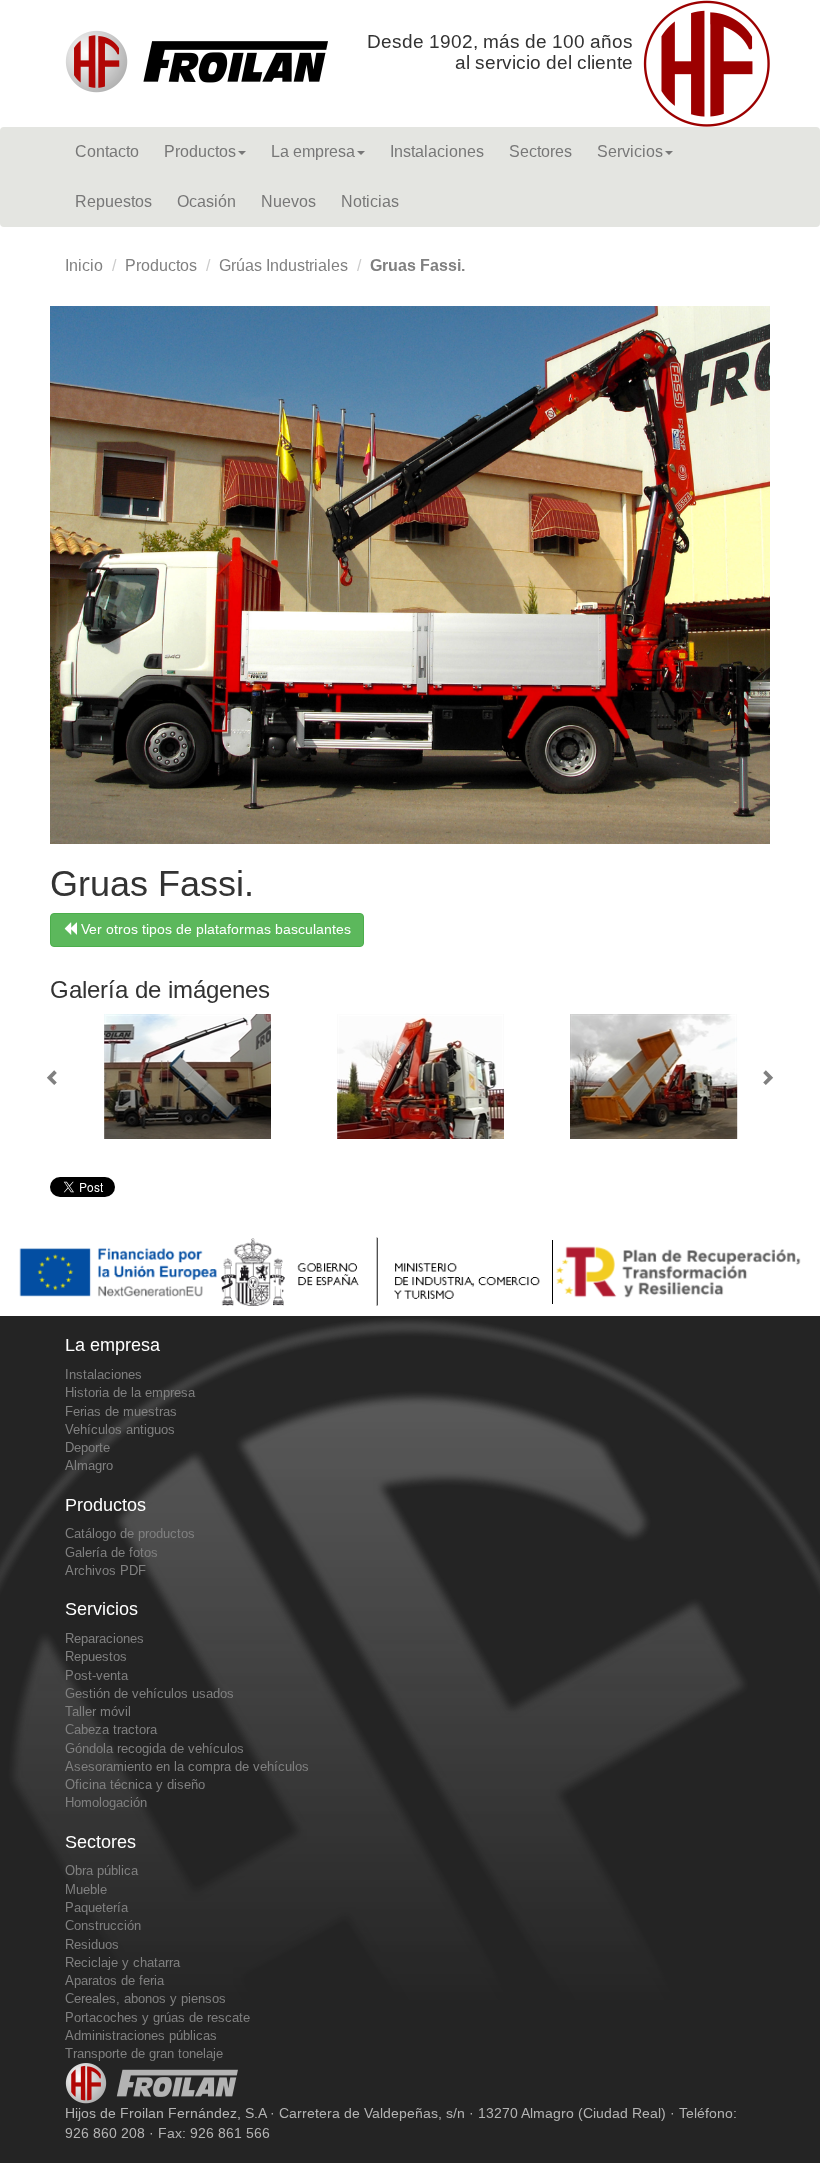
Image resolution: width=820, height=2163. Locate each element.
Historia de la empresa (130, 1392)
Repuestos (113, 201)
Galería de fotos (111, 1552)
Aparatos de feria (114, 1980)
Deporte (87, 1447)
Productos (200, 151)
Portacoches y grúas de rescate (157, 2017)
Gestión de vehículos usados (149, 1693)
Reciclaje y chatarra (122, 1962)
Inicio (84, 265)
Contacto (107, 151)
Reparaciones (104, 1638)
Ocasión (206, 201)
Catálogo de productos (130, 1533)
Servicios (630, 151)
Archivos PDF (105, 1570)
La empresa (313, 151)
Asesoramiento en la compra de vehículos (187, 1766)
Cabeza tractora (111, 1729)
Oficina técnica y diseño (135, 1784)
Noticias (370, 201)
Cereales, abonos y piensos (145, 1998)
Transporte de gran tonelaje (144, 2053)
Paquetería (96, 1907)
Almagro (89, 1465)
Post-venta (96, 1675)
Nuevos (288, 201)
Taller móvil (98, 1711)
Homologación (106, 1802)
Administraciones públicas (141, 2035)
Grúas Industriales (283, 265)
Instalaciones (437, 151)
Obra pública (101, 1870)
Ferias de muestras (121, 1411)
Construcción (103, 1925)
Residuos (92, 1944)
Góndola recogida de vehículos (154, 1748)
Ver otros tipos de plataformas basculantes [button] (214, 929)
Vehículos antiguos (120, 1429)
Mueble (86, 1889)
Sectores (540, 151)
